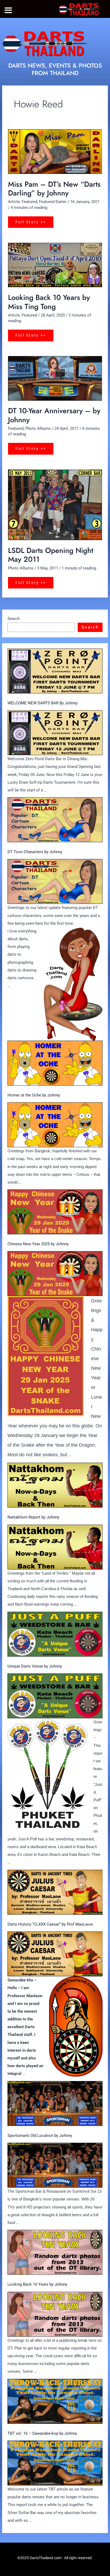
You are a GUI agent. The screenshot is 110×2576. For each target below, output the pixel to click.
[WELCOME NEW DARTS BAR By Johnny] (55, 671)
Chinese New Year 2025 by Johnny (38, 1244)
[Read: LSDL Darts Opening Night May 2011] (55, 505)
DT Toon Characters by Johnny (35, 852)
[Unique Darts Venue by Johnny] (55, 1634)
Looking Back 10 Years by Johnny (37, 2284)
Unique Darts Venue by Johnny (35, 1666)
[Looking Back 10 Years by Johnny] (55, 2252)
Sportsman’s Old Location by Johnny (40, 2136)
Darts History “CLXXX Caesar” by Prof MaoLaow (50, 1924)
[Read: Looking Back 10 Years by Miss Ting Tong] (55, 265)
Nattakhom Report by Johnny (33, 1517)
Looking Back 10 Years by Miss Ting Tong (49, 302)
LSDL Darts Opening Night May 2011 (51, 555)
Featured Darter (53, 202)
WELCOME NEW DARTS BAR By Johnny (43, 703)
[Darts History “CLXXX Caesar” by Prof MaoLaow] (55, 1892)
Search (14, 619)
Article (14, 202)
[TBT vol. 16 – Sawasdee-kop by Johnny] (55, 2401)
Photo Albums (38, 428)
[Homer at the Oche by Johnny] (55, 1063)
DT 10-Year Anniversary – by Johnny (54, 415)
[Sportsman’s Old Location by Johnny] (55, 2103)
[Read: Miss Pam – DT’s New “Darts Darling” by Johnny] (55, 151)
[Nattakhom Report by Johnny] (55, 1485)
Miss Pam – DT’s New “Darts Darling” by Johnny (54, 189)
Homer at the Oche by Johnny (34, 1095)
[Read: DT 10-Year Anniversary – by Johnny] (55, 378)
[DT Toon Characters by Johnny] (55, 820)
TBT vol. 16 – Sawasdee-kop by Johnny (42, 2433)
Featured (29, 202)
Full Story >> (31, 220)
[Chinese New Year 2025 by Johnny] (55, 1212)
